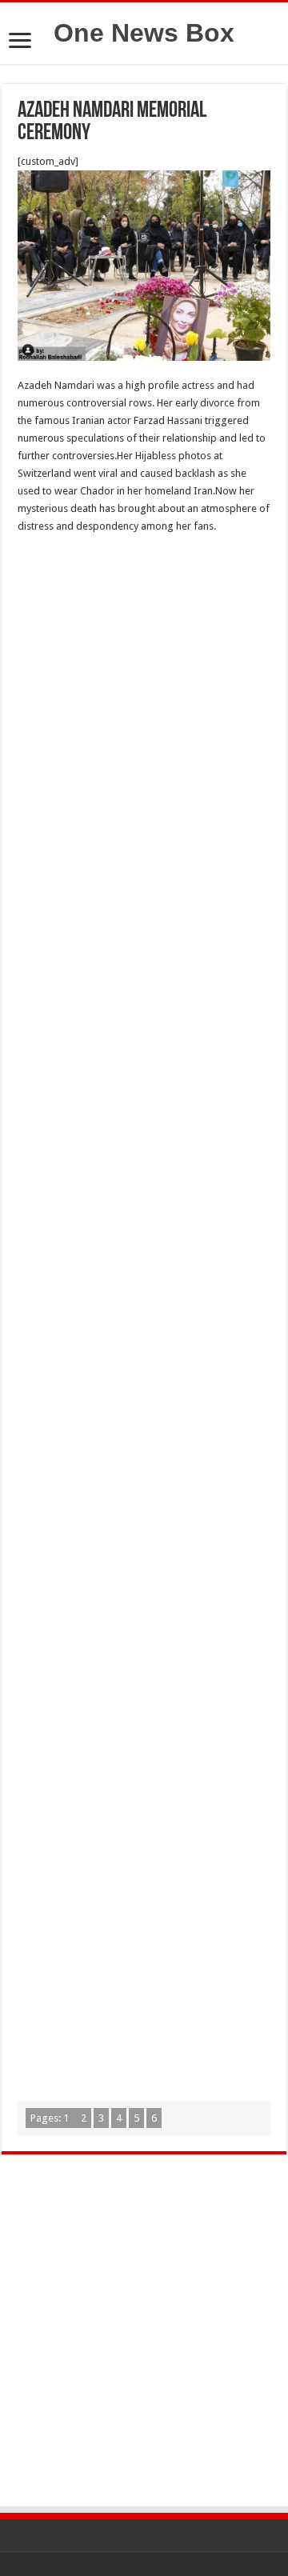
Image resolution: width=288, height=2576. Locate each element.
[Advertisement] (144, 701)
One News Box (144, 33)
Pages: (50, 2118)
